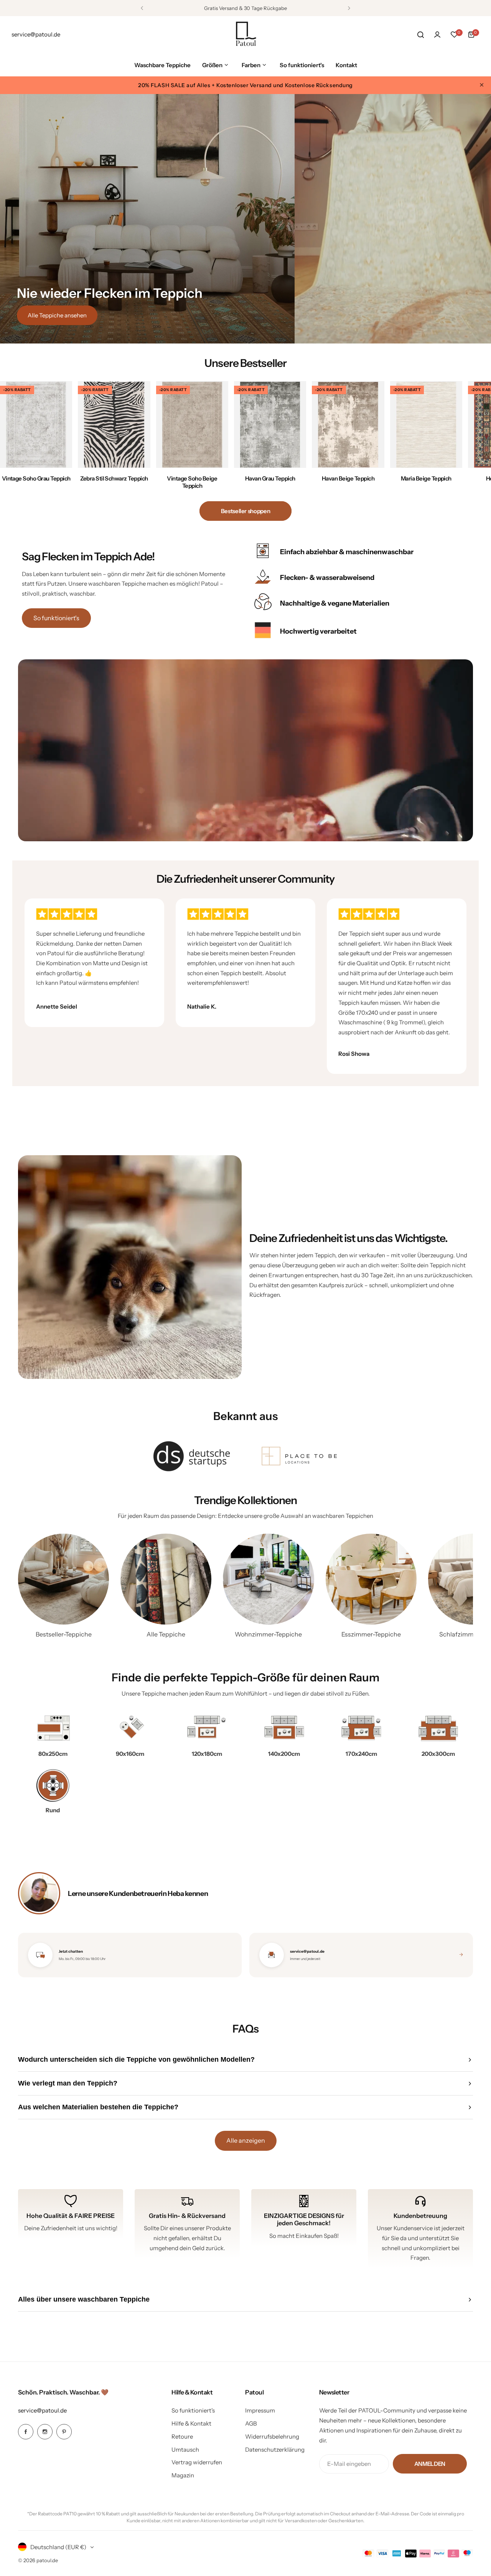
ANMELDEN (430, 2464)
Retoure (182, 2436)
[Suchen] (420, 35)
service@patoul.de (42, 2410)
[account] (437, 35)
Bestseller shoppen (246, 511)
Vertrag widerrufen (197, 2462)
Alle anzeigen (246, 2140)
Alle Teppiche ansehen (57, 315)
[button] (142, 8)
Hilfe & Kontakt (191, 2423)
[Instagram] (45, 2432)
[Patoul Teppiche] (245, 35)
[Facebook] (26, 2432)
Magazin (183, 2475)
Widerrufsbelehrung (272, 2436)
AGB (251, 2423)
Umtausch (185, 2450)
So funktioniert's (56, 618)
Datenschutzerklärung (275, 2450)
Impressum (260, 2410)
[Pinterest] (64, 2432)
